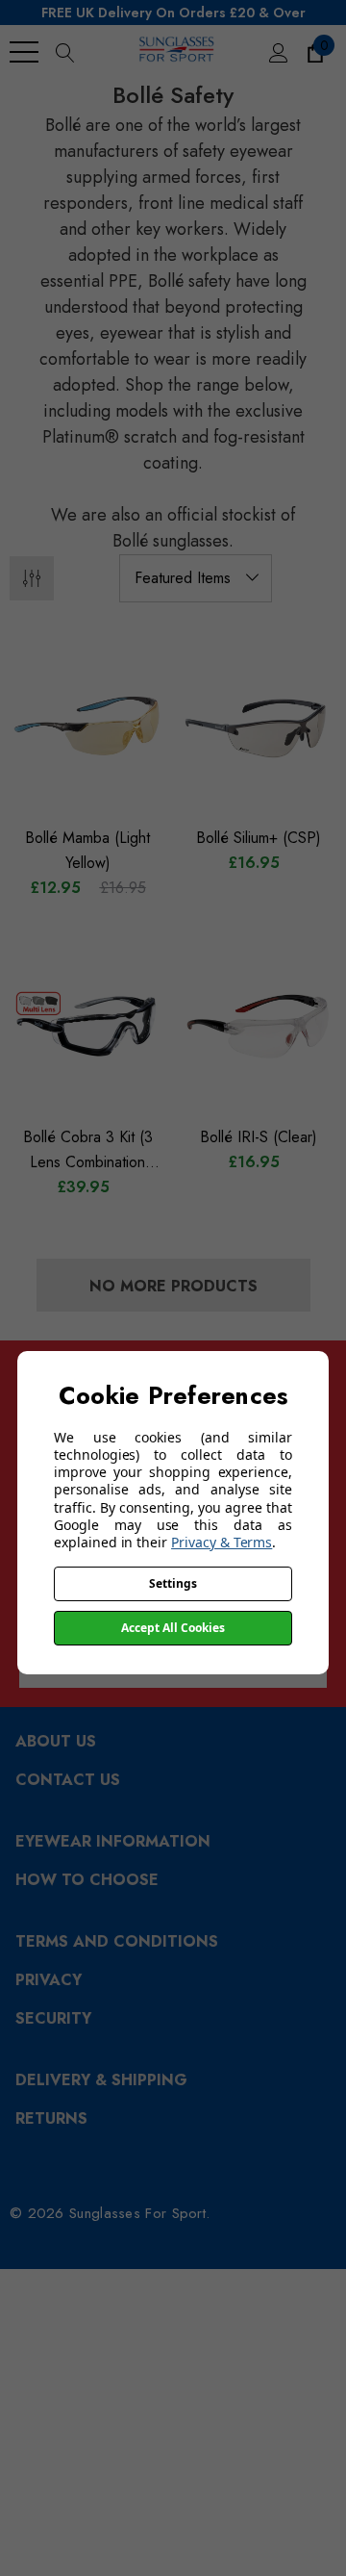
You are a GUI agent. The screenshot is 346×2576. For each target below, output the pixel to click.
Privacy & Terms (222, 1542)
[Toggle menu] (24, 52)
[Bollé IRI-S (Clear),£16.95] (259, 1027)
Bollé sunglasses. (173, 541)
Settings (173, 1583)
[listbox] (196, 578)
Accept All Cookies (173, 1628)
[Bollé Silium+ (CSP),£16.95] (259, 727)
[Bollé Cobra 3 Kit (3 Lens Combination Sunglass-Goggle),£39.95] (87, 1027)
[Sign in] (277, 52)
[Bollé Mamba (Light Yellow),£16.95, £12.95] (87, 727)
